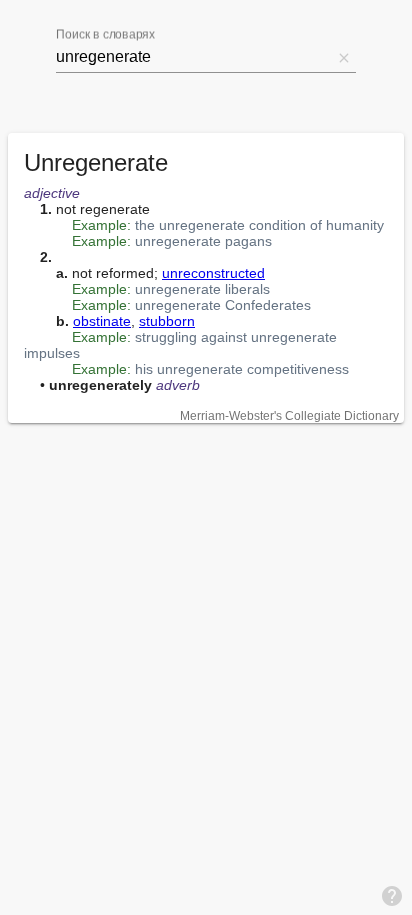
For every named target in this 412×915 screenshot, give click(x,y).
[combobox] (194, 57)
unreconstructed (213, 273)
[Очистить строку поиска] (344, 57)
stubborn (167, 321)
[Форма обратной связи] (392, 895)
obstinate (102, 321)
